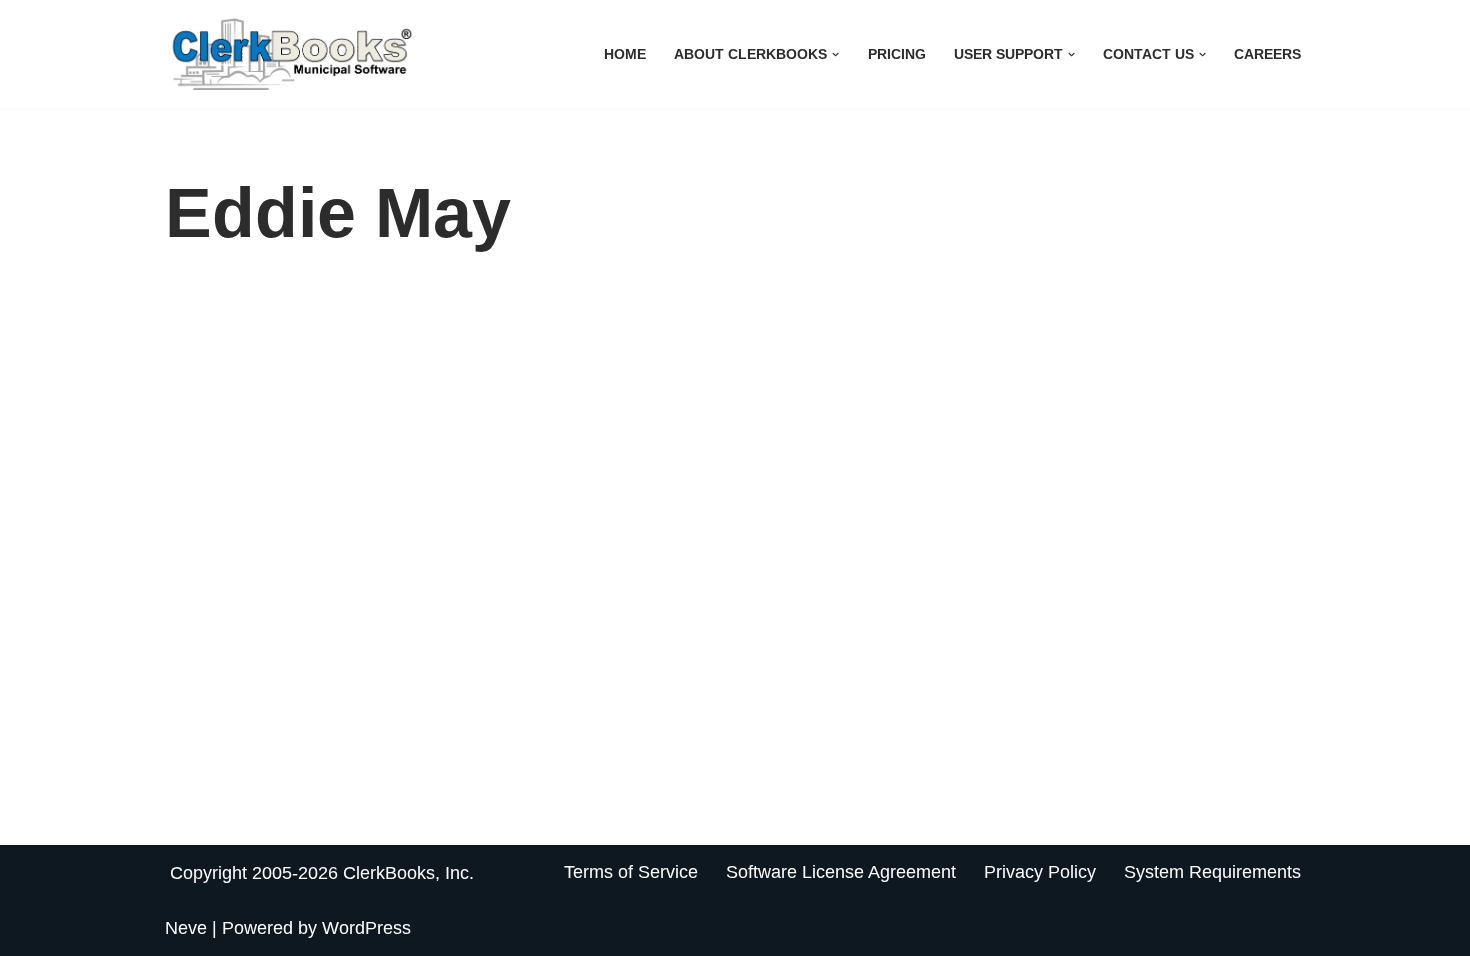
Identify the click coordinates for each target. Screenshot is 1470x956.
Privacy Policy (1040, 872)
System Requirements (1212, 872)
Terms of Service (631, 872)
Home (625, 54)
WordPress (366, 928)
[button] (835, 54)
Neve (186, 928)
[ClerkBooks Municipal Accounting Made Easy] (295, 54)
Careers (1267, 54)
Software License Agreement (841, 872)
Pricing (897, 54)
